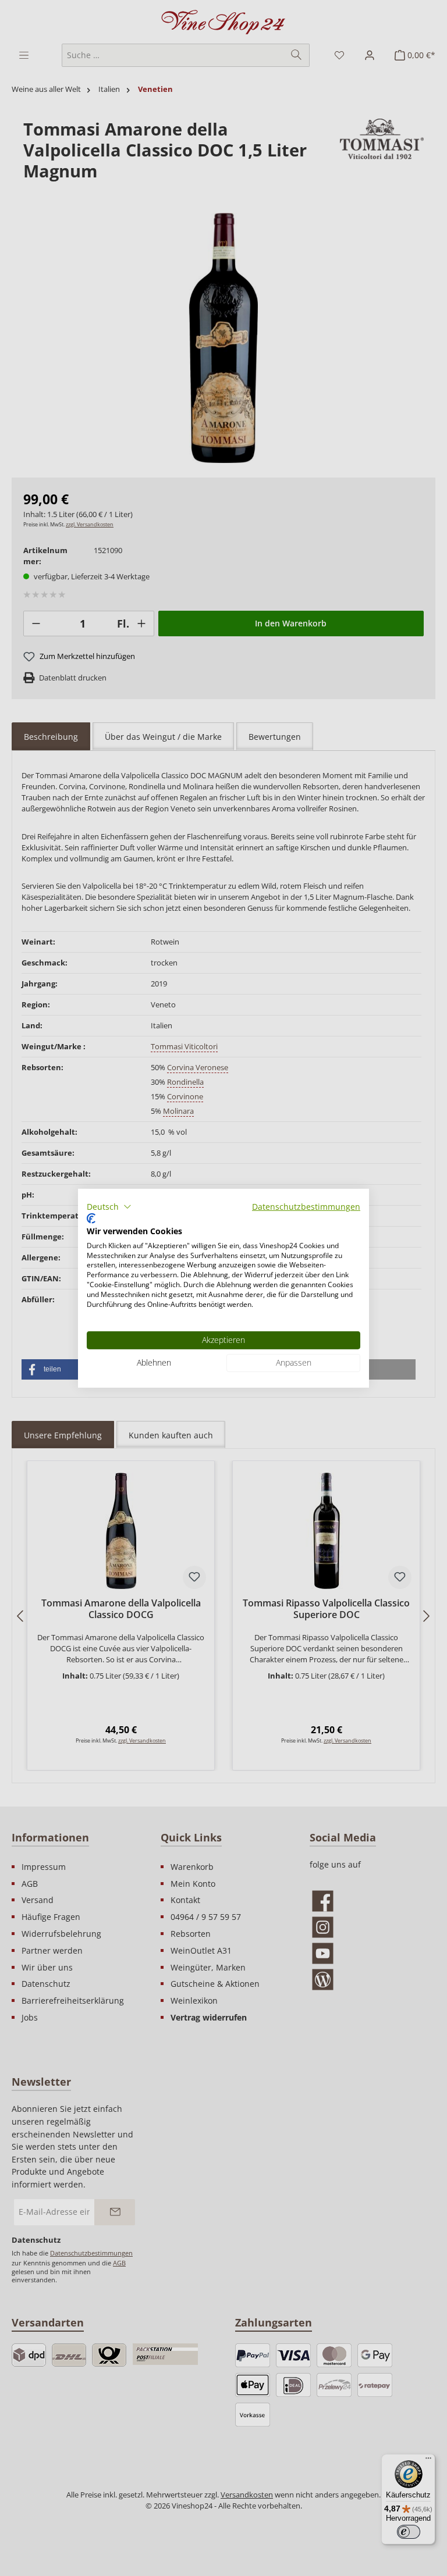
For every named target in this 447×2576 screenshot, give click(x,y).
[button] (109, 1206)
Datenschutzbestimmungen (306, 1206)
